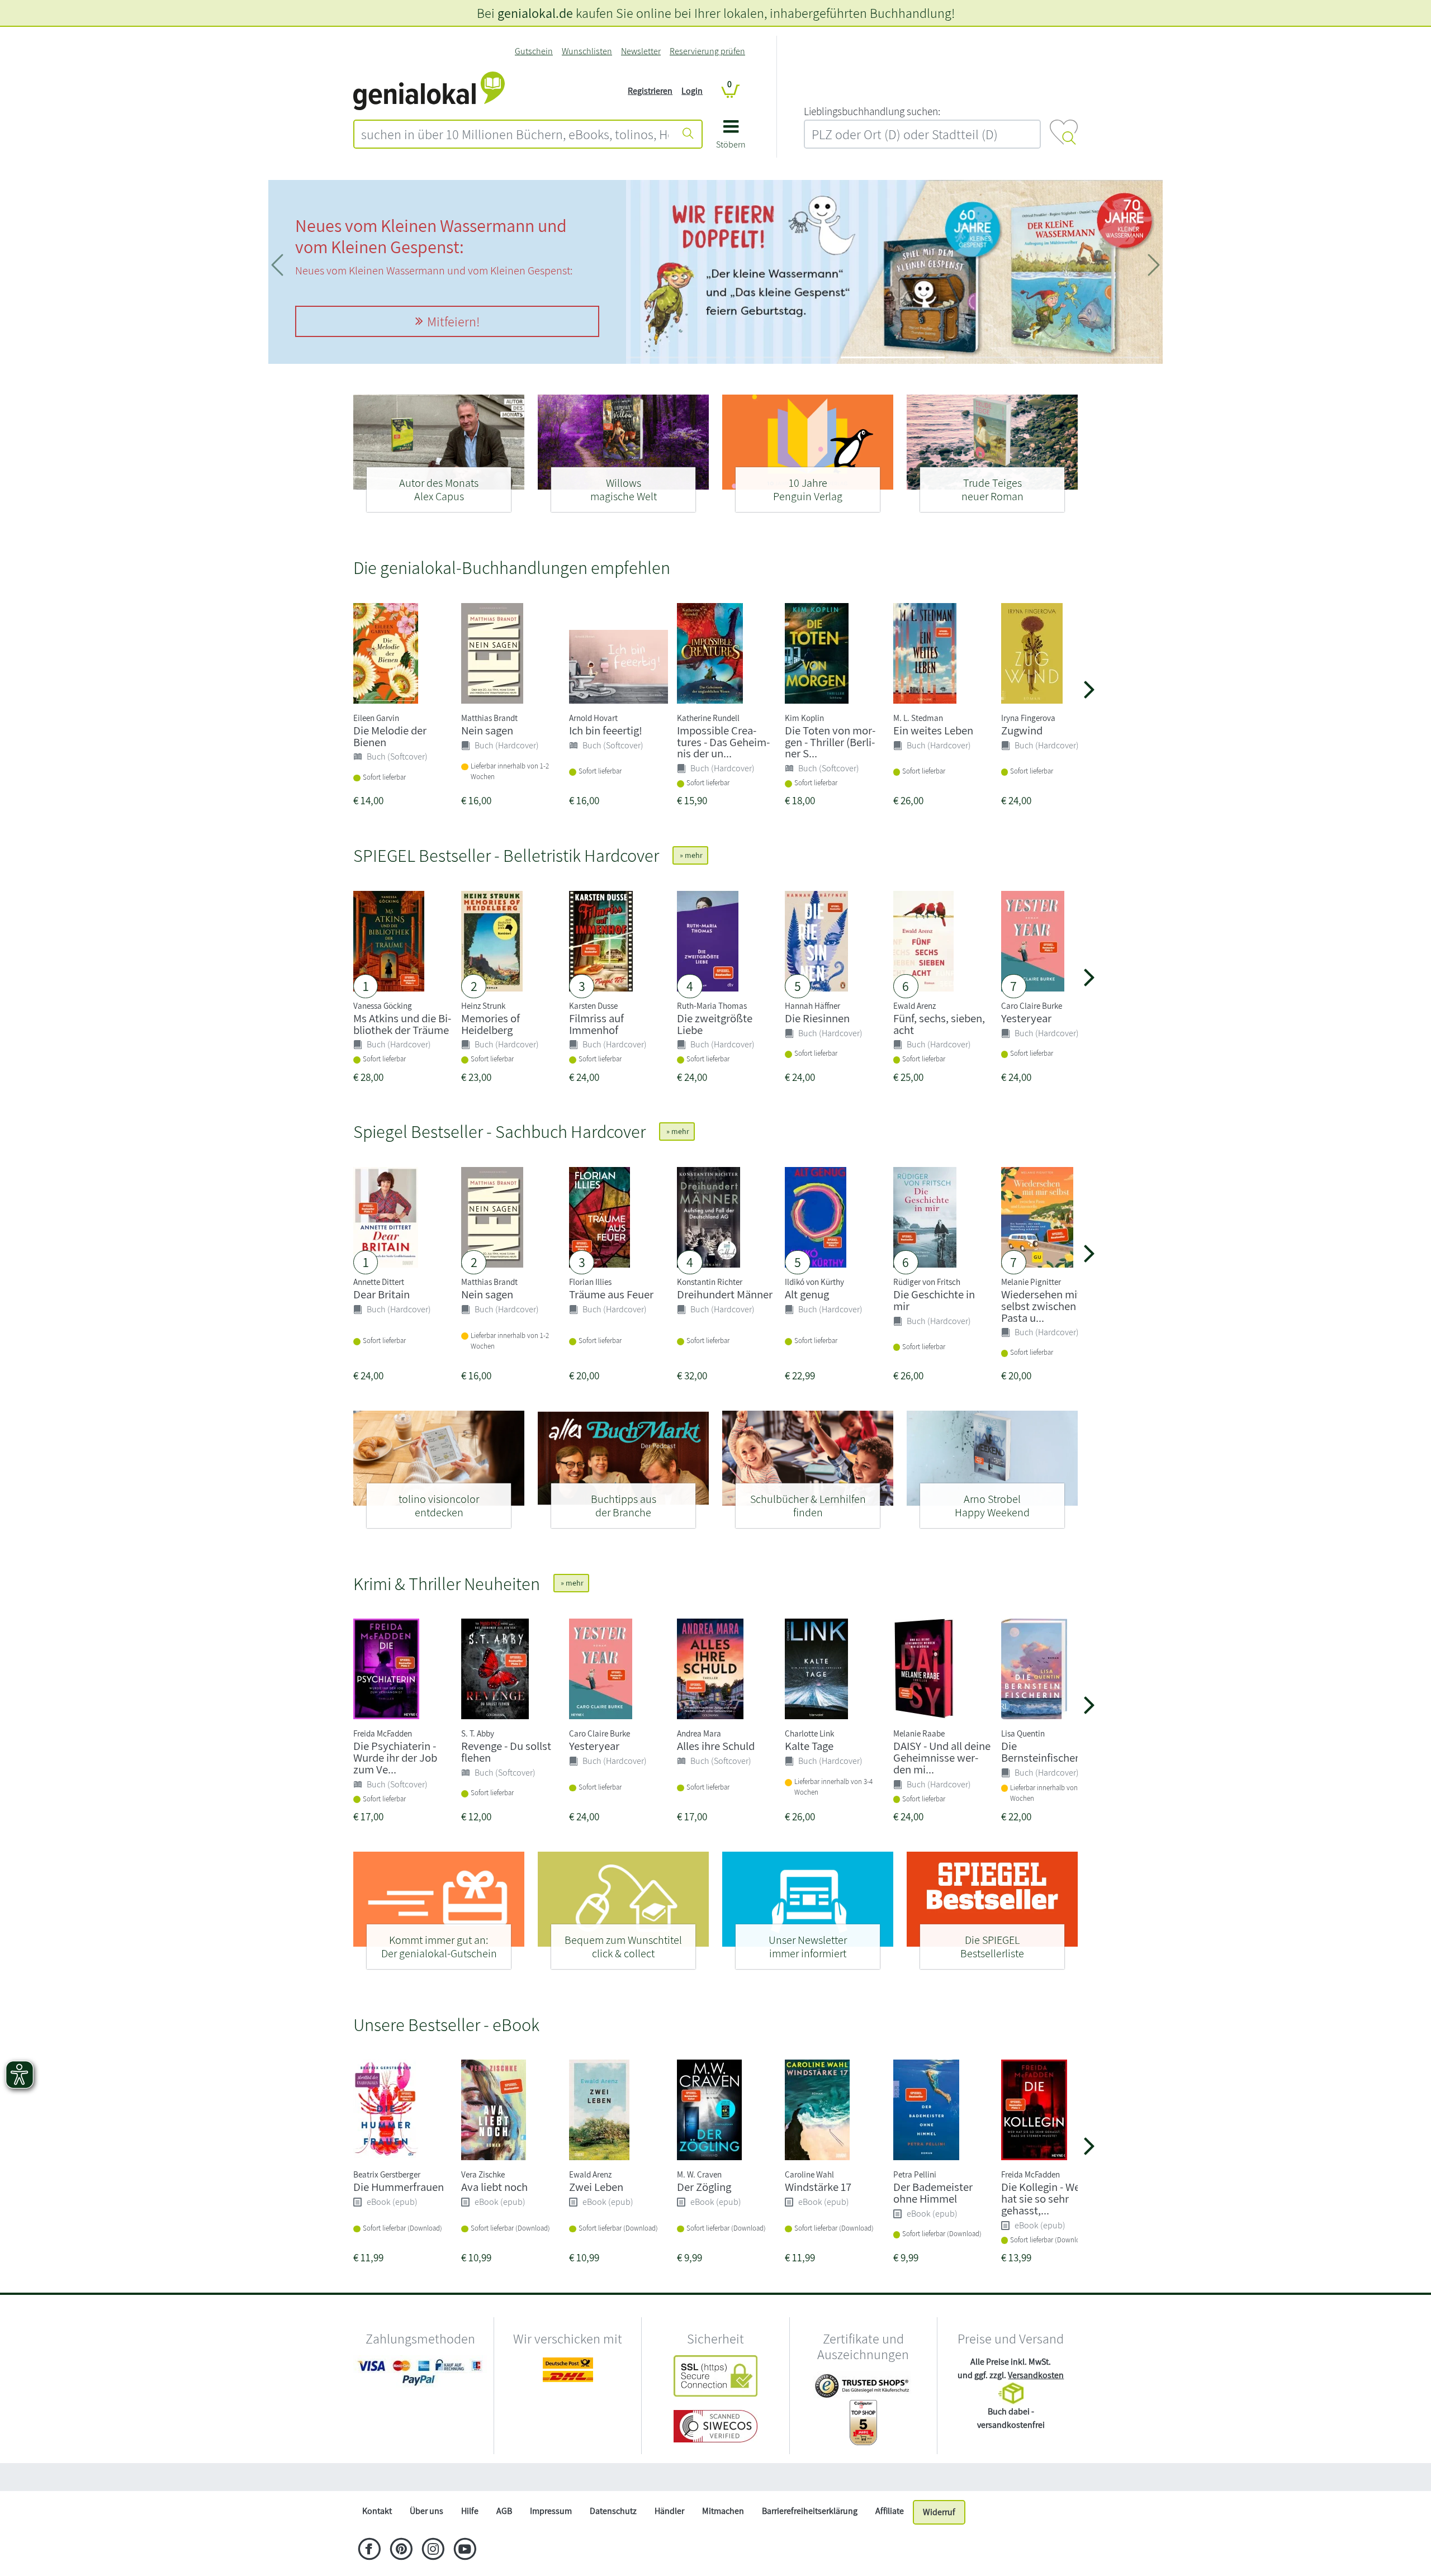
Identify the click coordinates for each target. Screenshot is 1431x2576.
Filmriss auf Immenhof (596, 1024)
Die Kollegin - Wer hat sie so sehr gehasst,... (1043, 2198)
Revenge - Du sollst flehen (506, 1752)
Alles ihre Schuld (716, 1746)
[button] (731, 138)
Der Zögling (704, 2187)
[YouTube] (465, 2550)
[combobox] (515, 134)
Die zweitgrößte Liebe (715, 1024)
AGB (504, 2511)
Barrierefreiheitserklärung (810, 2511)
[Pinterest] (401, 2550)
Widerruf (939, 2512)
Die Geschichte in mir (934, 1300)
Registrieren (650, 91)
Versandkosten (1036, 2375)
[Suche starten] (688, 134)
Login (692, 91)
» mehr (690, 855)
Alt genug (807, 1294)
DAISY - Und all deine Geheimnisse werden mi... (942, 1757)
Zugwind (1022, 730)
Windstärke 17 (818, 2187)
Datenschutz (613, 2511)
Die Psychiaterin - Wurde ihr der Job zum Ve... (395, 1757)
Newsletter (641, 51)
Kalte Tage (809, 1746)
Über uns (427, 2511)
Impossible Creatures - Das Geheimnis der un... (723, 742)
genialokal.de (535, 13)
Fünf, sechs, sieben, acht (939, 1024)
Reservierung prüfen (707, 51)
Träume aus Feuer (611, 1294)
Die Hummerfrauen (399, 2187)
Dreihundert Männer (725, 1294)
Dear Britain (382, 1294)
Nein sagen (487, 730)
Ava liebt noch (494, 2187)
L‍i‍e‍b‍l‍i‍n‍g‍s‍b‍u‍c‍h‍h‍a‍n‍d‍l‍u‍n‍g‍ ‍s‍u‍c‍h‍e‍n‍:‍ (872, 111)
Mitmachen (723, 2511)
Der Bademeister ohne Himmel (933, 2193)
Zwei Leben (596, 2187)
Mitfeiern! (453, 321)
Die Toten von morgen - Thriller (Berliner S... (830, 742)
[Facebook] (369, 2550)
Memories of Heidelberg (491, 1024)
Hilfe (470, 2511)
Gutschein (534, 51)
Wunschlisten (587, 51)
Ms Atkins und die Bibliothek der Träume (402, 1024)
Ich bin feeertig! (606, 730)
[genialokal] (429, 90)
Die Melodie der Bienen (390, 736)
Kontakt (377, 2511)
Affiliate (890, 2511)
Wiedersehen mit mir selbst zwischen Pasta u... (1050, 1306)
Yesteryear (1026, 1018)
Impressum (551, 2511)
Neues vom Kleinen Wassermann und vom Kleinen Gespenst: (431, 236)
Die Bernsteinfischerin (1044, 1752)
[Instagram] (433, 2550)
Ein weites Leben (933, 730)
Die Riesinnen (817, 1018)
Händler (669, 2511)
